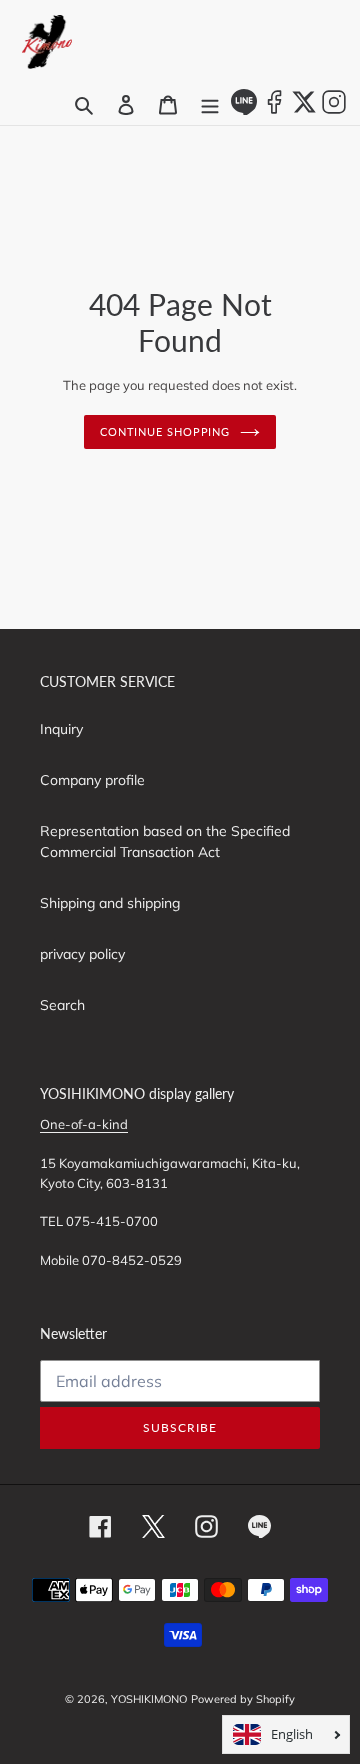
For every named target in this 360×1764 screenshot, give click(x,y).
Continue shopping (165, 431)
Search (62, 1005)
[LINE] (244, 110)
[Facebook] (274, 110)
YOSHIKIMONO (149, 1699)
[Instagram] (334, 110)
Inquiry (61, 729)
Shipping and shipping (110, 903)
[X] (304, 110)
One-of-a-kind (84, 1124)
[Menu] (210, 105)
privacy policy (82, 954)
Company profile (92, 780)
